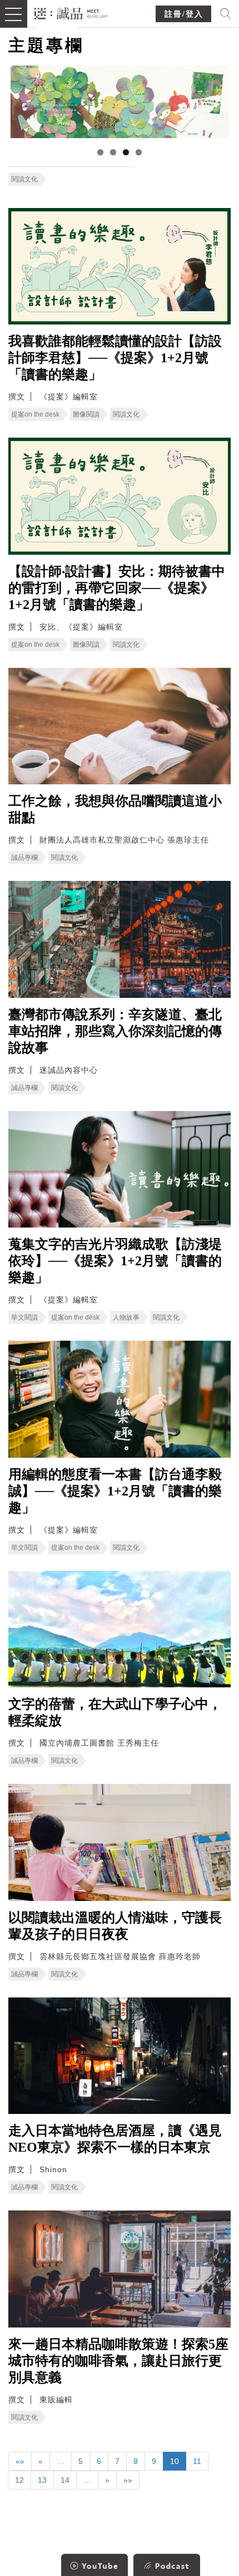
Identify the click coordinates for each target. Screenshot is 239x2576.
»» (128, 2480)
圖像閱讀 (86, 414)
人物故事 (126, 1317)
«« (20, 2461)
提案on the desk (35, 414)
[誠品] (71, 12)
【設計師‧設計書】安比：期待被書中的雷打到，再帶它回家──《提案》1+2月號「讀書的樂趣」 (117, 588)
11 (197, 2461)
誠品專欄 (24, 858)
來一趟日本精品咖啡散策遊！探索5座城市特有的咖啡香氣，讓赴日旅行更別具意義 (118, 2361)
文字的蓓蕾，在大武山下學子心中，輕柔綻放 (115, 1712)
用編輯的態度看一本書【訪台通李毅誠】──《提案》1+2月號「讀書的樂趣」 (115, 1491)
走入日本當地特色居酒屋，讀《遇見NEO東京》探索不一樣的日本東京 (115, 2139)
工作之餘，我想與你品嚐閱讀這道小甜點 (115, 809)
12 (19, 2480)
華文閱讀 (24, 1317)
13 (42, 2480)
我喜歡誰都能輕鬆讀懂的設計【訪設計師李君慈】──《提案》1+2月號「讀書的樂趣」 (115, 358)
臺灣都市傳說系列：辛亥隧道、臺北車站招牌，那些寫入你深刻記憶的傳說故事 (115, 1031)
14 (65, 2480)
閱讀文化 (24, 179)
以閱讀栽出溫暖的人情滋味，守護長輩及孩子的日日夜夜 (115, 1926)
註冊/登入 (184, 14)
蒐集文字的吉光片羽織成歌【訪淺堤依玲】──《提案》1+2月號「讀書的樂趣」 (115, 1261)
